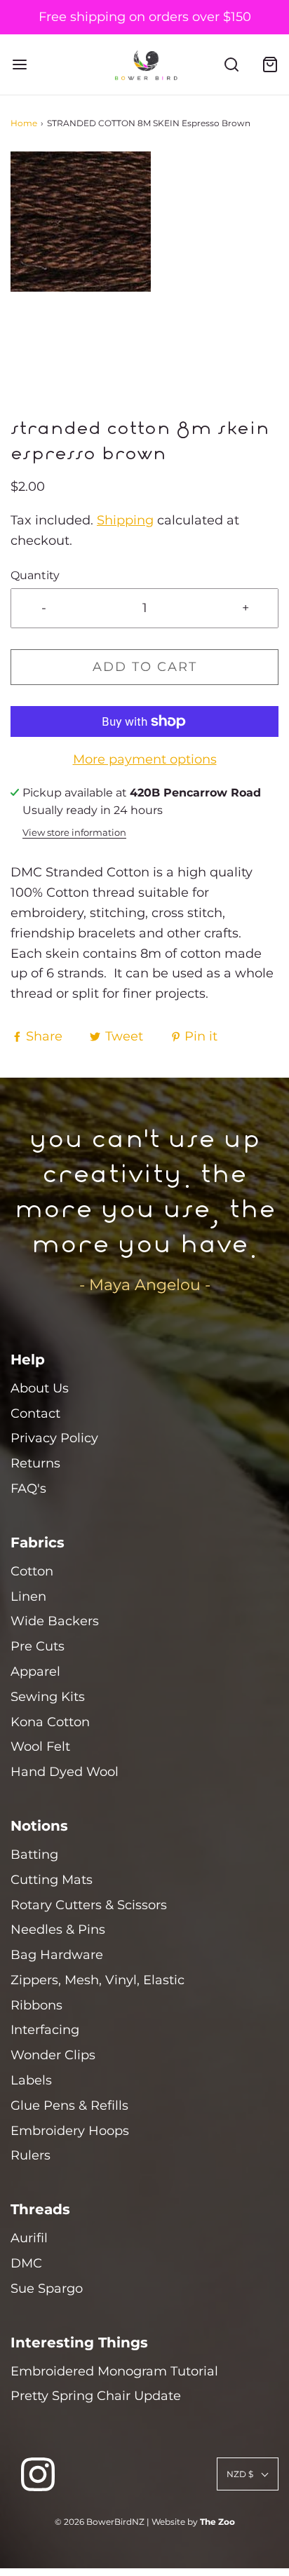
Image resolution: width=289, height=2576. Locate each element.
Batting (34, 1855)
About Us (40, 1388)
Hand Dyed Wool (65, 1772)
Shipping (125, 520)
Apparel (35, 1672)
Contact (35, 1414)
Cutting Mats (52, 1880)
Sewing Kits (48, 1697)
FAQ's (28, 1489)
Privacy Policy (54, 1438)
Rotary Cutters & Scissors (89, 1905)
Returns (35, 1463)
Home (24, 123)
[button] (144, 285)
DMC (26, 2263)
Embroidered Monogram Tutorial (114, 2371)
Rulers (31, 2155)
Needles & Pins (58, 1930)
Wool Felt (40, 1747)
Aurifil (29, 2238)
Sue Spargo (47, 2289)
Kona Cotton (50, 1722)
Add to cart (145, 667)
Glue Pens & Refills (69, 2106)
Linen (28, 1597)
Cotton (32, 1571)
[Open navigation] (19, 65)
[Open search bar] (231, 65)
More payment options (145, 759)
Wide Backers (55, 1621)
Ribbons (36, 2005)
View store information (74, 833)
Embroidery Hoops (70, 2131)
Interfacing (45, 2030)
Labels (31, 2080)
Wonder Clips (53, 2055)
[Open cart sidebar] (270, 65)
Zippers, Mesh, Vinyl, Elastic (98, 1980)
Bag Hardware (57, 1955)
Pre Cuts (38, 1646)
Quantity (35, 575)
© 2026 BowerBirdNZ (100, 2522)
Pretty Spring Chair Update (96, 2396)
